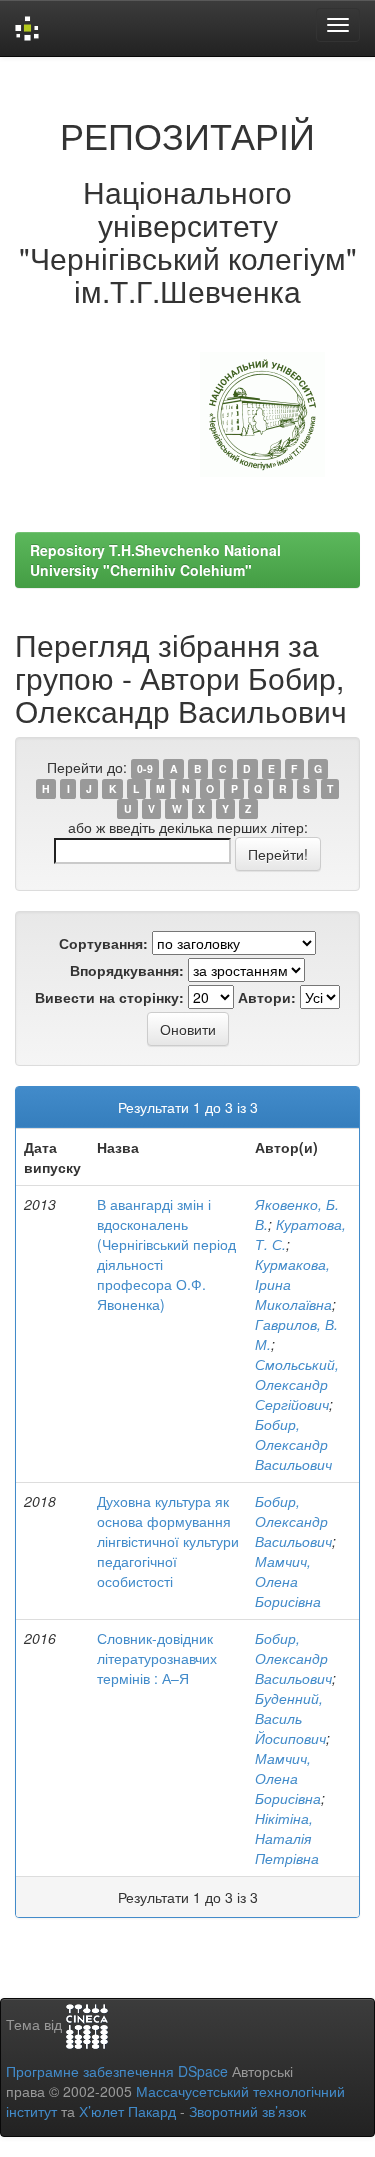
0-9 (145, 768)
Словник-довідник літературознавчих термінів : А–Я (157, 1658)
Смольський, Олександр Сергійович (297, 1384)
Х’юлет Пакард (127, 2111)
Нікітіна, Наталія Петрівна (287, 1838)
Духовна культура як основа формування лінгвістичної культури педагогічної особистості (168, 1541)
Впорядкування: (127, 970)
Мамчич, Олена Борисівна (288, 1581)
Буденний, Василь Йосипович (290, 1718)
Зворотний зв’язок (247, 2111)
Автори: (267, 997)
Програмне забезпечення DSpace (117, 2071)
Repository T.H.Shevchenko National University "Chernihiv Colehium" (155, 560)
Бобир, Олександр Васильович (293, 1444)
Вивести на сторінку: (109, 997)
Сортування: (103, 943)
